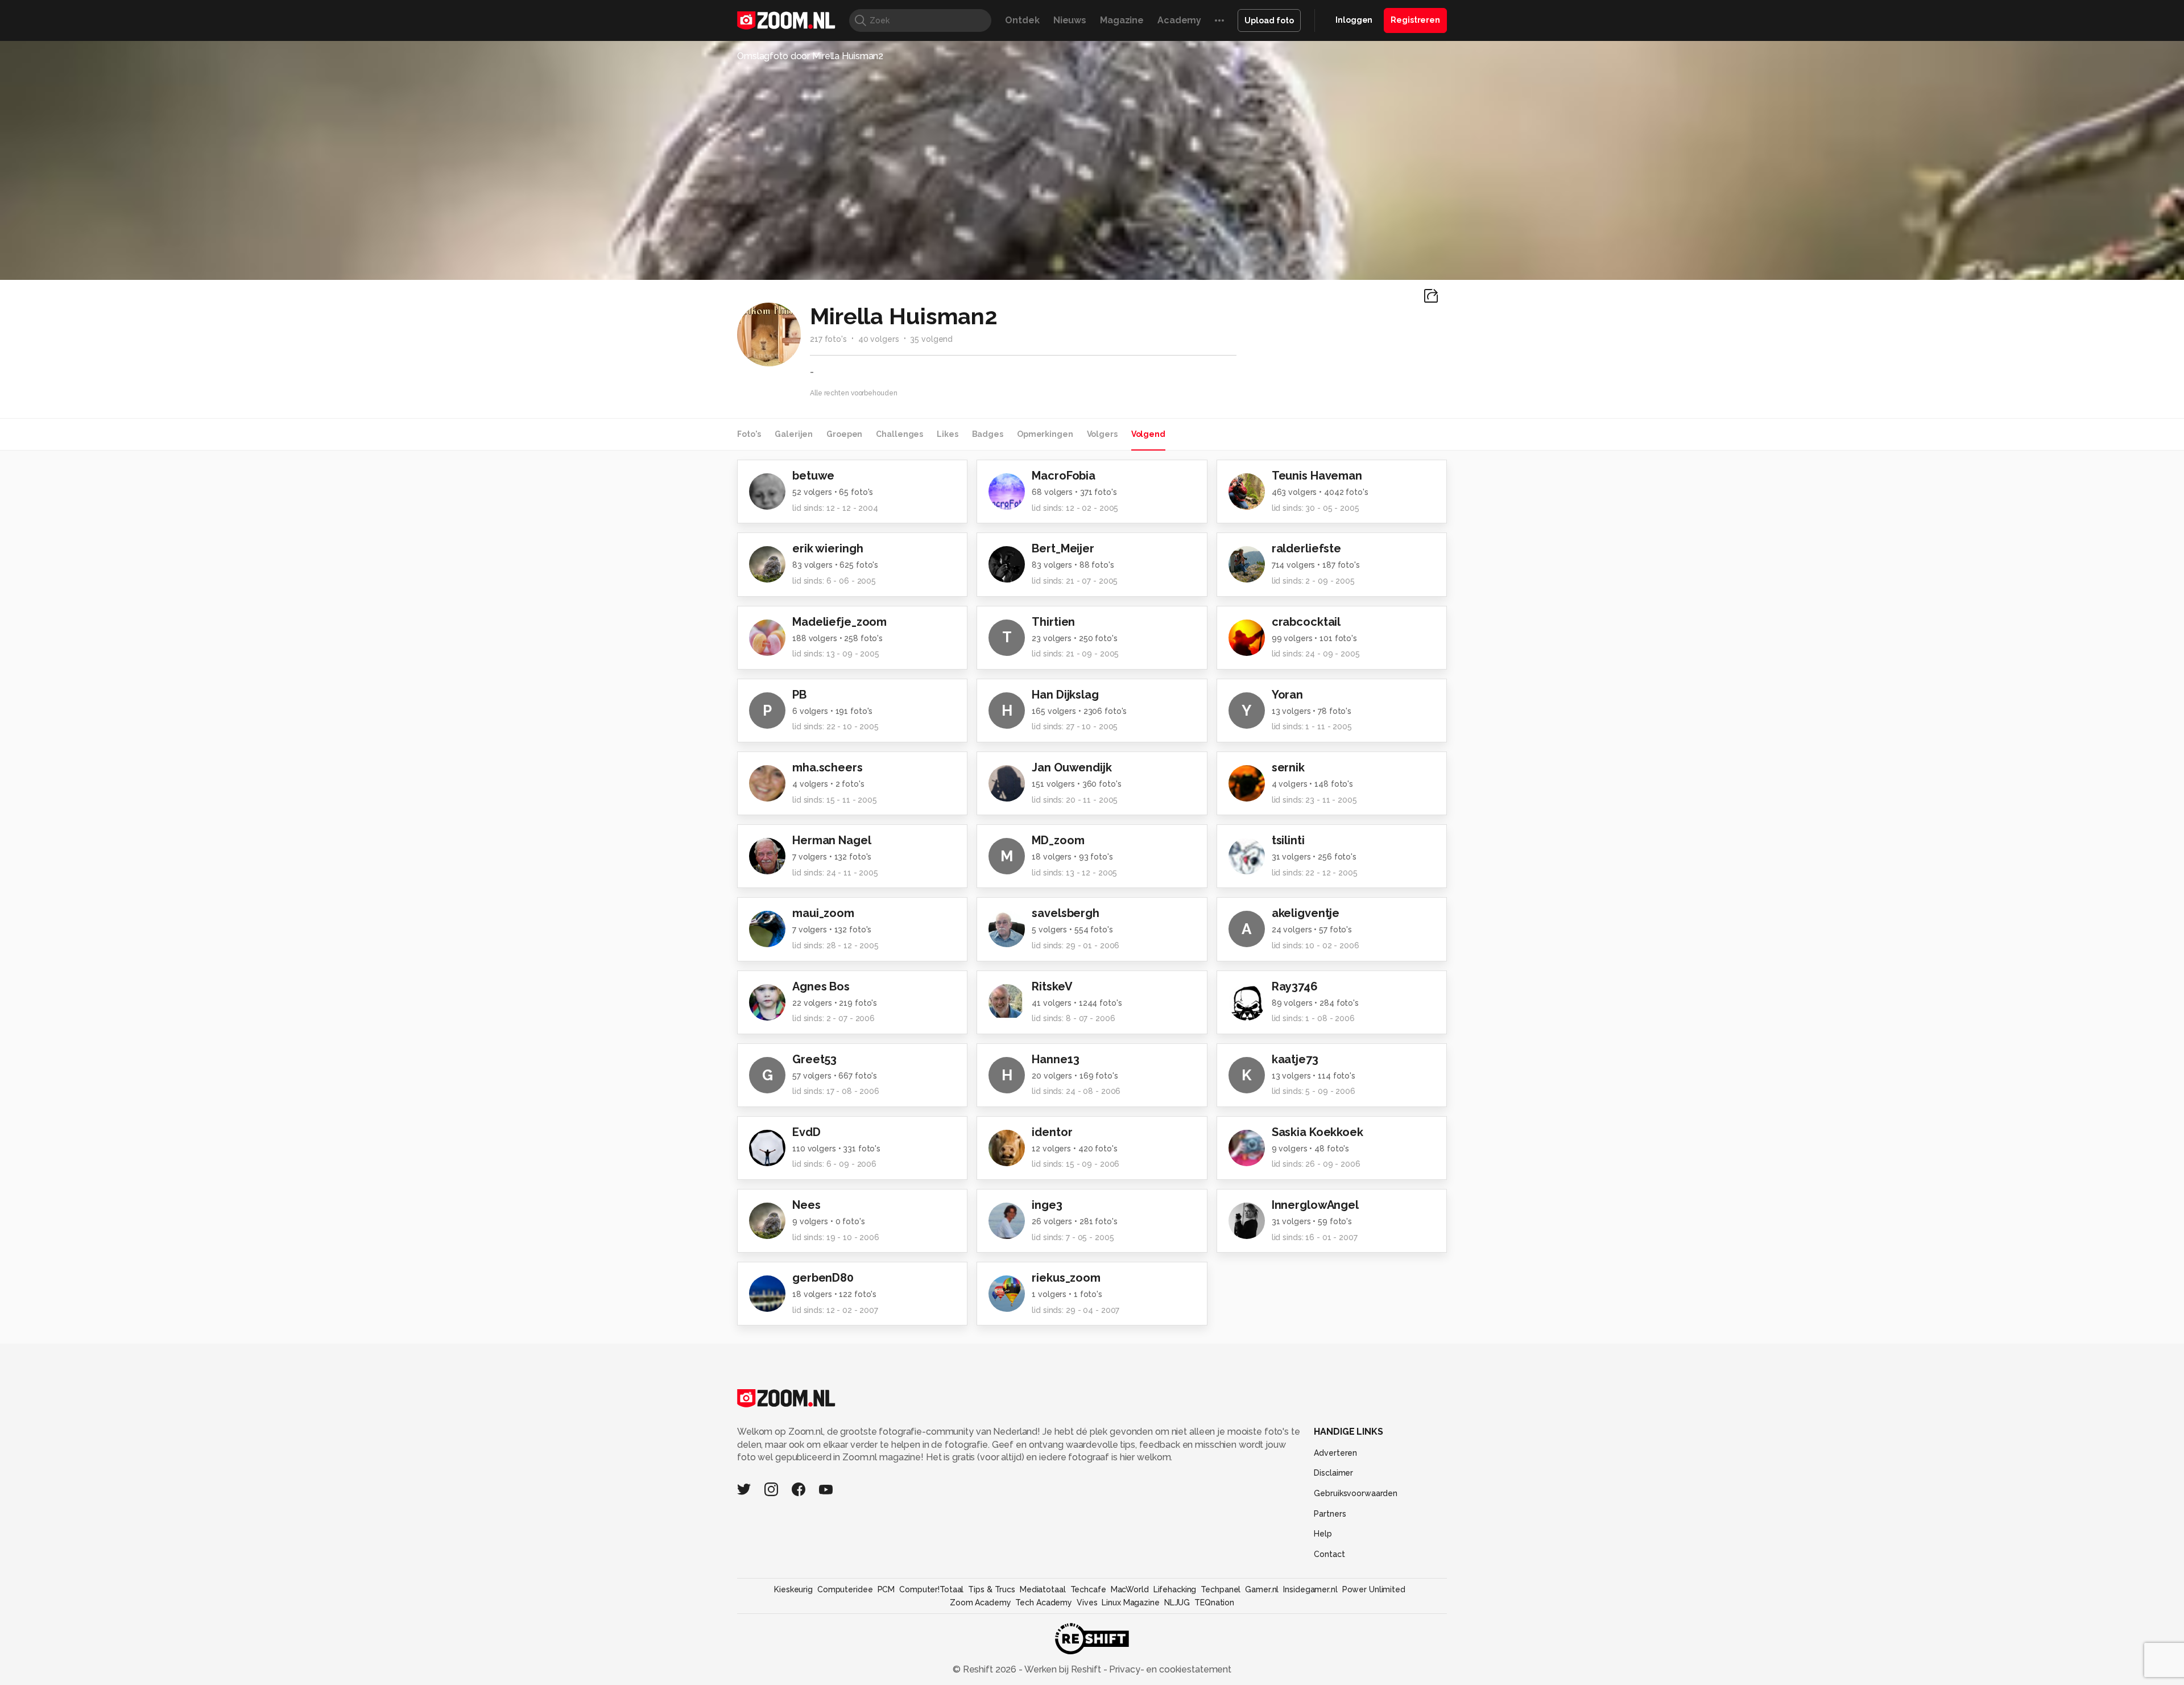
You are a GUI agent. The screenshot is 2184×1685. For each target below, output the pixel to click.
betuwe (813, 476)
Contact (1329, 1554)
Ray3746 (1295, 986)
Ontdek (1022, 20)
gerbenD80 (823, 1278)
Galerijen (794, 434)
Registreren (1415, 20)
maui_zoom (823, 913)
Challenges (899, 434)
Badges (988, 434)
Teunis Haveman (1317, 476)
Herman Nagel (832, 840)
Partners (1330, 1514)
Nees (806, 1205)
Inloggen (1354, 20)
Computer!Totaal (931, 1589)
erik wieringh (828, 548)
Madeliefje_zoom (839, 622)
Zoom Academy (981, 1603)
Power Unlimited (1374, 1589)
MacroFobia (1064, 476)
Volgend (1148, 434)
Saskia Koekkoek (1318, 1132)
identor (1052, 1132)
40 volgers (879, 339)
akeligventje (1306, 913)
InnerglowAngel (1315, 1205)
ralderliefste (1306, 548)
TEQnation (1214, 1603)
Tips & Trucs (992, 1589)
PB (799, 695)
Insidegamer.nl (1310, 1589)
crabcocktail (1306, 622)
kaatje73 (1295, 1059)
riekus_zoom (1066, 1278)
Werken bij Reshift (1063, 1669)
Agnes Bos (821, 986)
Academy (1179, 20)
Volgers (1102, 434)
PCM (886, 1589)
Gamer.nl (1262, 1589)
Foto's (749, 434)
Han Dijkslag (1065, 695)
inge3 (1047, 1205)
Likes (947, 434)
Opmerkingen (1045, 434)
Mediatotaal (1043, 1589)
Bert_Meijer (1063, 548)
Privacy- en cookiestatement (1169, 1669)
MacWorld (1130, 1589)
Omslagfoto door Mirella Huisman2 (810, 56)
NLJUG (1177, 1603)
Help (1323, 1534)
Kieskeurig (793, 1589)
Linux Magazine (1130, 1603)
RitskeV (1052, 986)
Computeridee (845, 1589)
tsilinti (1288, 840)
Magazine (1122, 20)
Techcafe (1088, 1589)
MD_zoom (1058, 840)
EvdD (806, 1132)
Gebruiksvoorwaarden (1356, 1493)
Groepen (844, 434)
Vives (1087, 1603)
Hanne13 (1055, 1059)
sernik (1288, 767)
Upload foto (1269, 20)
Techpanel (1221, 1589)
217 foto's (828, 339)
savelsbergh (1066, 913)
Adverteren (1335, 1453)
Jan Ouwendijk (1072, 767)
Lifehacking (1175, 1589)
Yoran (1287, 695)
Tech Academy (1044, 1603)
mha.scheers (828, 767)
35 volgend (931, 339)
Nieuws (1070, 20)
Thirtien (1053, 622)
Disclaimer (1333, 1473)
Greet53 (814, 1059)
